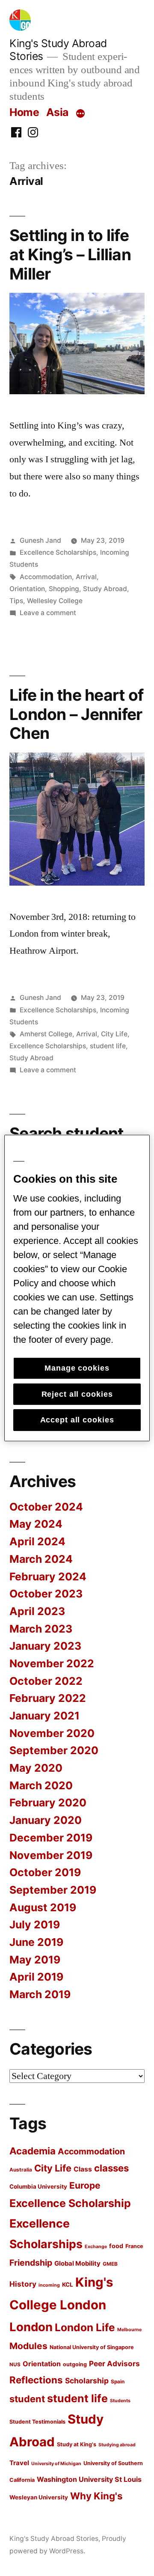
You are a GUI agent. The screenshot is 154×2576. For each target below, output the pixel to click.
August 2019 (43, 1907)
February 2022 (48, 1698)
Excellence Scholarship (70, 2203)
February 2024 (48, 1577)
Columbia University (38, 2186)
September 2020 (54, 1750)
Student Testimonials (37, 2422)
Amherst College (46, 1034)
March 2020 (41, 1785)
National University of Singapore (92, 2347)
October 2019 (45, 1872)
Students (120, 2401)
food (116, 2246)
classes (111, 2168)
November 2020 (52, 1733)
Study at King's (77, 2444)
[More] (80, 114)
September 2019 (53, 1890)
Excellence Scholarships (58, 552)
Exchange (96, 2247)
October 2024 (46, 1507)
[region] (77, 1288)
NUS (15, 2365)
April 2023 (37, 1611)
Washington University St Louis (89, 2479)
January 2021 (44, 1716)
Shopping (64, 589)
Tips (16, 601)
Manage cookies (77, 1368)
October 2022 (46, 1681)
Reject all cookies (77, 1394)
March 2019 (40, 1994)
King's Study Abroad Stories (54, 2539)
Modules (28, 2346)
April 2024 (37, 1541)
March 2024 (41, 1559)
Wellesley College (55, 601)
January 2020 (46, 1820)
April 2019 (36, 1977)
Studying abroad (117, 2445)
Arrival (86, 577)
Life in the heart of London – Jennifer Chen (76, 714)
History (23, 2284)
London (31, 2327)
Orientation (27, 589)
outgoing (75, 2364)
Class (83, 2169)
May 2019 (35, 1960)
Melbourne (129, 2330)
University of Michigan (56, 2464)
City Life (114, 1034)
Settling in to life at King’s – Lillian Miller (70, 254)
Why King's (96, 2496)
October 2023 (46, 1594)
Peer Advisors (114, 2363)
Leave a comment (48, 613)
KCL (68, 2284)
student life (108, 1046)
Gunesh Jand (40, 540)
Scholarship (87, 2381)
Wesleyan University (39, 2497)
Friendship (31, 2263)
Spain (118, 2382)
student (27, 2399)
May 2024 (36, 1524)
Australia (21, 2170)
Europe (85, 2185)
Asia (57, 112)
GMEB (110, 2264)
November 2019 (51, 1855)
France (134, 2246)
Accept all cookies (77, 1420)
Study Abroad (105, 589)
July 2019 (35, 1925)
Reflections (36, 2380)
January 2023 (45, 1646)
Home (24, 112)
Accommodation (46, 577)
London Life (85, 2327)
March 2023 (41, 1629)
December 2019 (51, 1838)
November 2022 (52, 1663)
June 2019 (36, 1942)
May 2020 (36, 1768)
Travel (19, 2463)
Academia (33, 2151)
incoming (49, 2285)
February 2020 (48, 1803)
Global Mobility (77, 2264)
